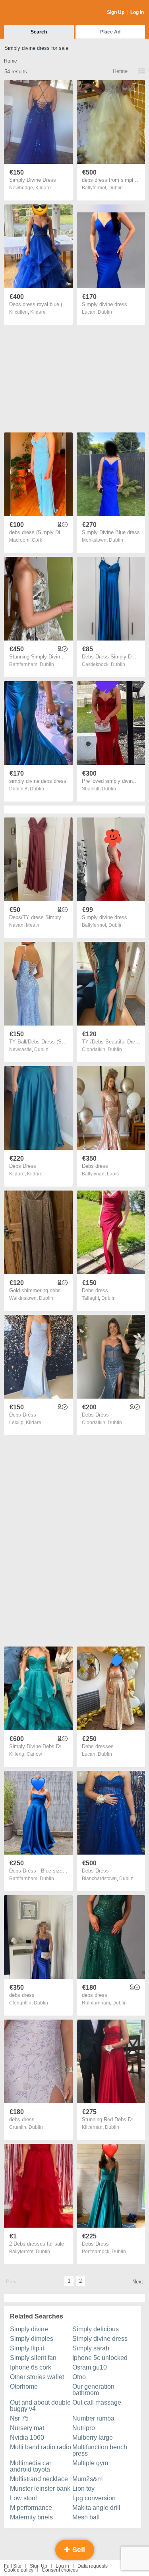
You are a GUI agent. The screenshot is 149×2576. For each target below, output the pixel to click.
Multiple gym (90, 2463)
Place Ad (110, 32)
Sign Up (116, 12)
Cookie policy (19, 2570)
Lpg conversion (94, 2498)
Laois (113, 1174)
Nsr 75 (19, 2418)
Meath (33, 925)
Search (39, 32)
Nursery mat (27, 2428)
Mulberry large (93, 2437)
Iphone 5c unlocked (100, 2358)
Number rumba (93, 2418)
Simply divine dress (100, 2339)
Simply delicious (96, 2329)
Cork (37, 540)
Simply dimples (32, 2339)
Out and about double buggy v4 (40, 2406)
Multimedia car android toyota (31, 2466)
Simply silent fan (33, 2358)
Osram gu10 (90, 2367)
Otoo (79, 2377)
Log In (137, 12)
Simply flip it (27, 2348)
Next (138, 2282)
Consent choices (60, 2570)
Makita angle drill (96, 2508)
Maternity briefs (31, 2517)
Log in (62, 2566)
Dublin (116, 188)
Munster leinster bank (40, 2489)
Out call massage (97, 2402)
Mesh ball (86, 2517)
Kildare (43, 188)
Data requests (93, 2566)
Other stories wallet (37, 2377)
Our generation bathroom (93, 2390)
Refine (120, 71)
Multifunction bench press (100, 2450)
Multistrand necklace (39, 2479)
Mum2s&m (87, 2479)
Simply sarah (91, 2348)
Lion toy (83, 2489)
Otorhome (24, 2386)
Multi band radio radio (41, 2447)
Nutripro (84, 2428)
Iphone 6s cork (31, 2367)
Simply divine (29, 2329)
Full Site (13, 2566)
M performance (31, 2508)
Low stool (23, 2498)
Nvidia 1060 (27, 2437)
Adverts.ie (35, 13)
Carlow (34, 1754)
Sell (78, 2550)
